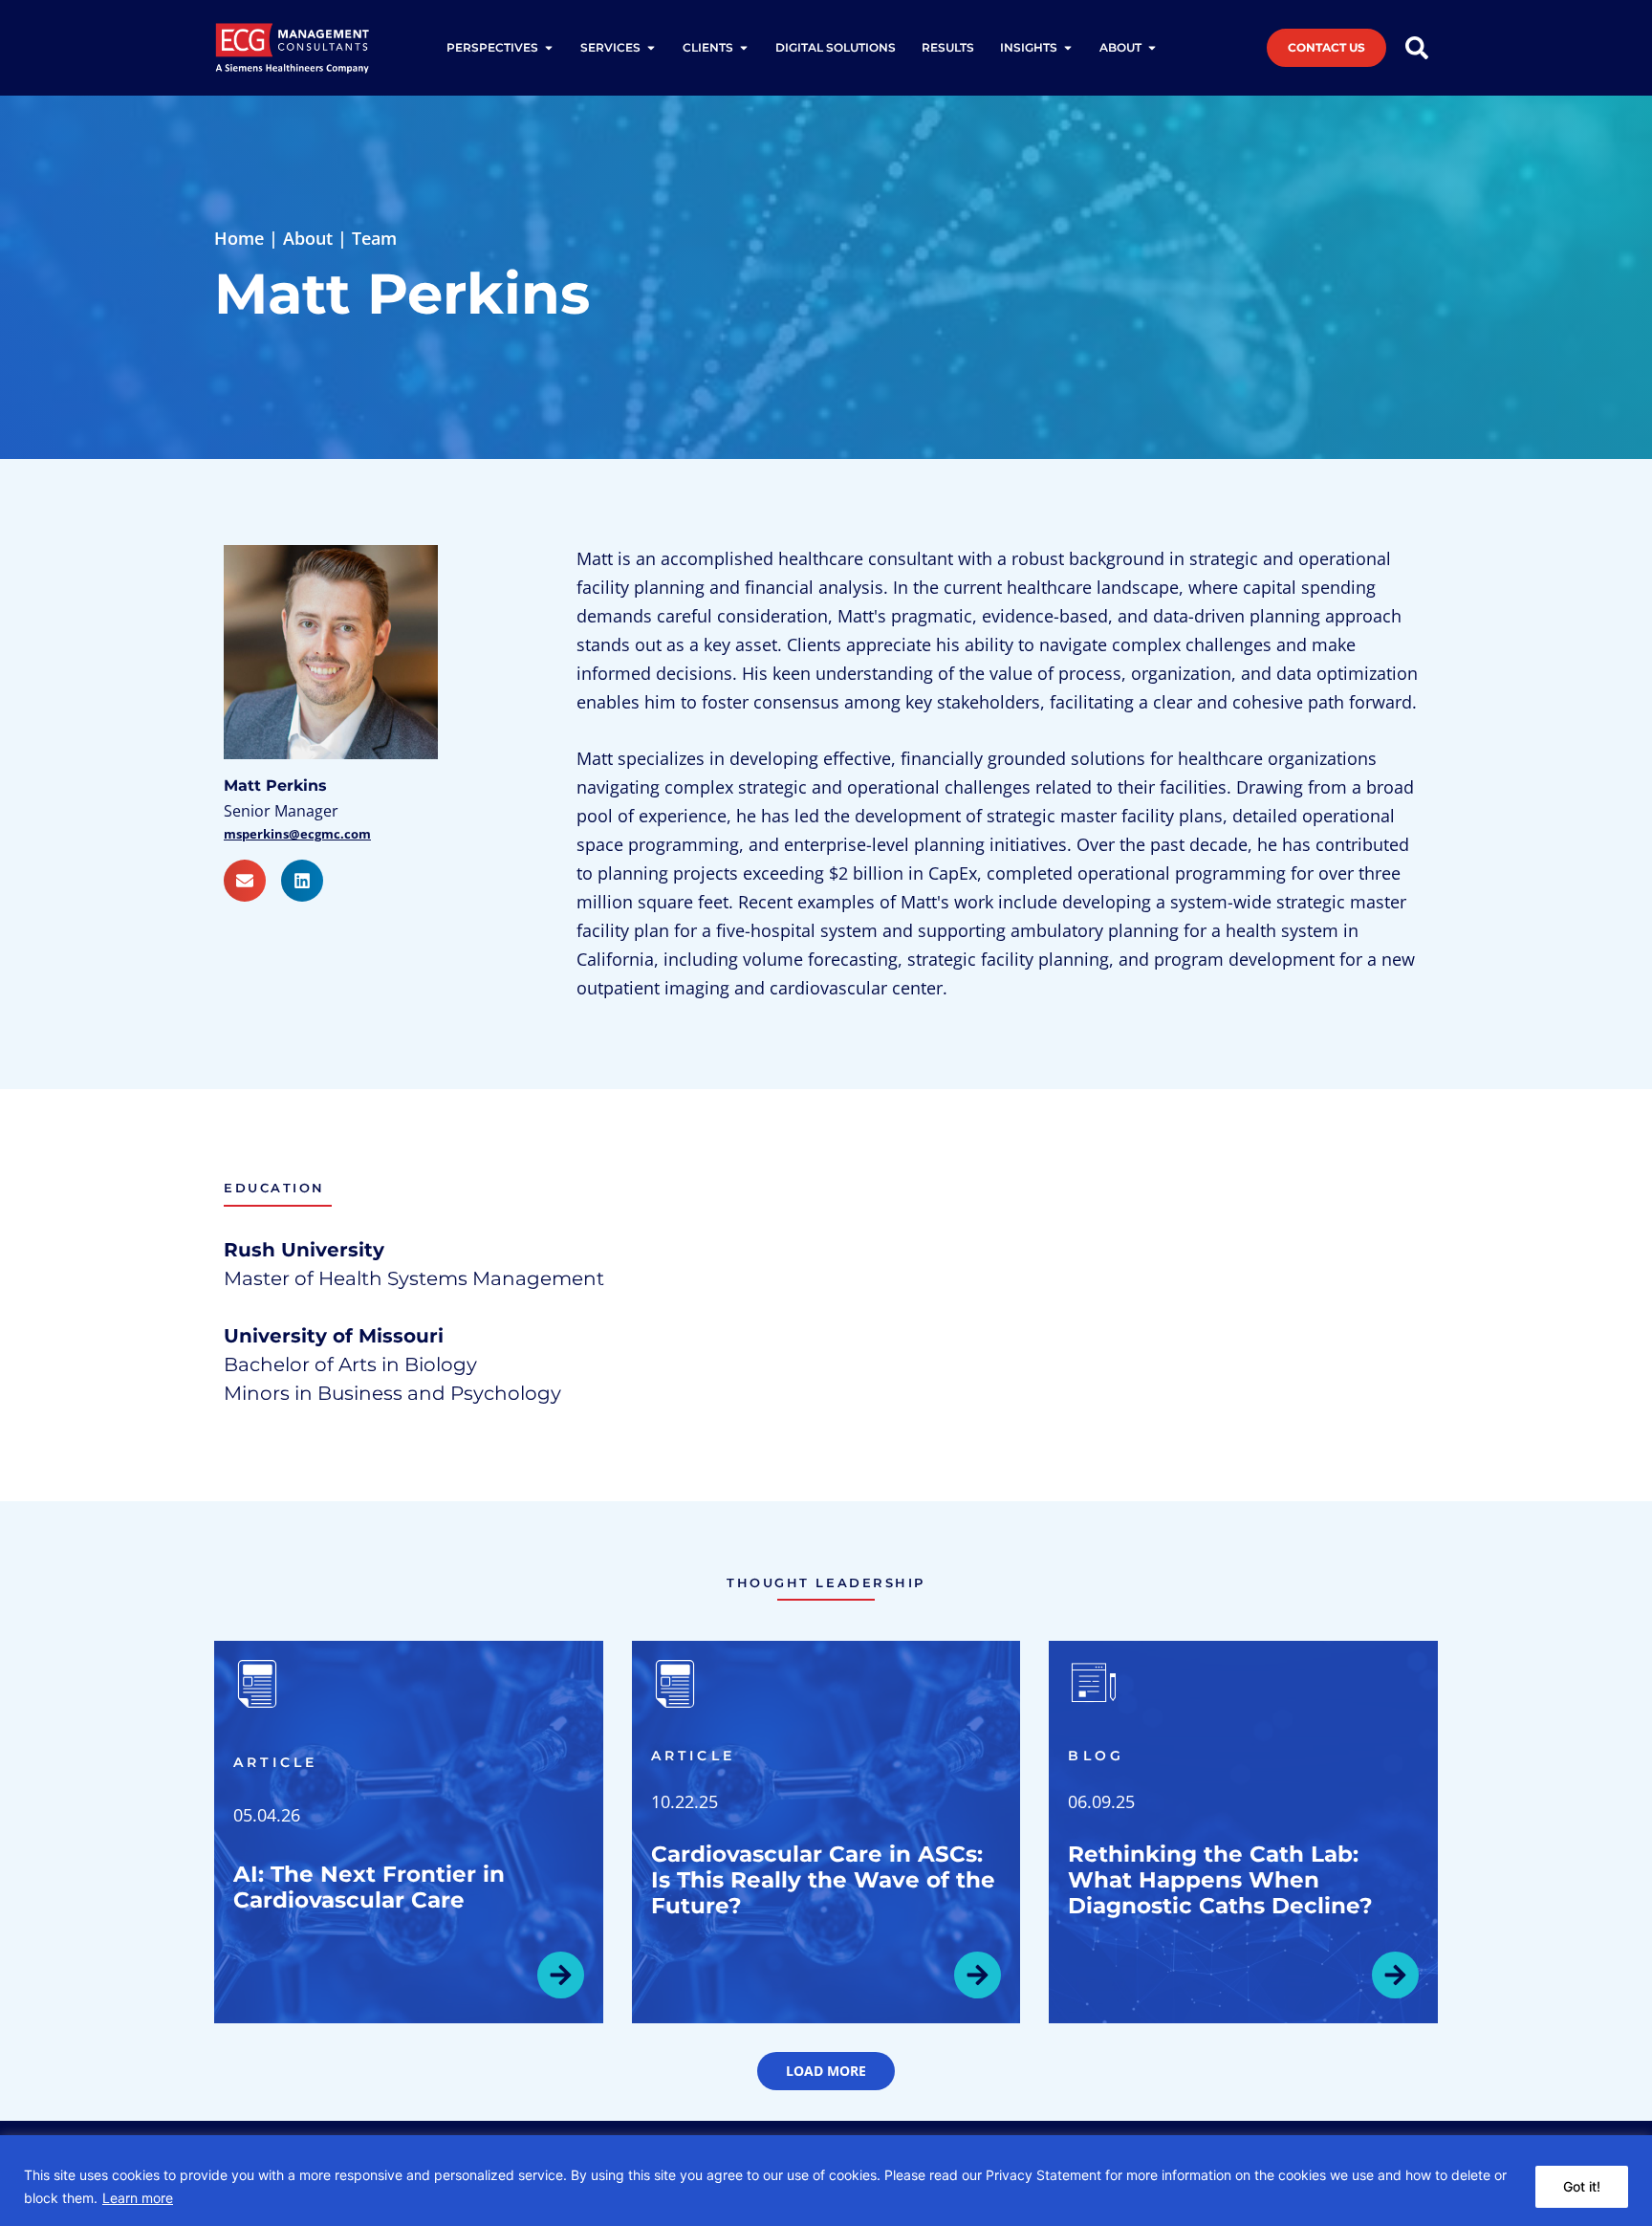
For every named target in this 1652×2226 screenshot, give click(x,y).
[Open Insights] (1068, 48)
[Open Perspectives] (549, 48)
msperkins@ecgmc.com (297, 834)
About (308, 238)
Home (239, 238)
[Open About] (1152, 48)
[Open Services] (651, 48)
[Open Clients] (744, 48)
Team (374, 238)
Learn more (138, 2198)
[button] (826, 2071)
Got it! (1582, 2186)
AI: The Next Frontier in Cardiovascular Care (369, 1887)
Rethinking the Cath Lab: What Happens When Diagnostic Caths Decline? (1220, 1880)
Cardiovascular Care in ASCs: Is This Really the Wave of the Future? (823, 1880)
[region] (826, 2181)
